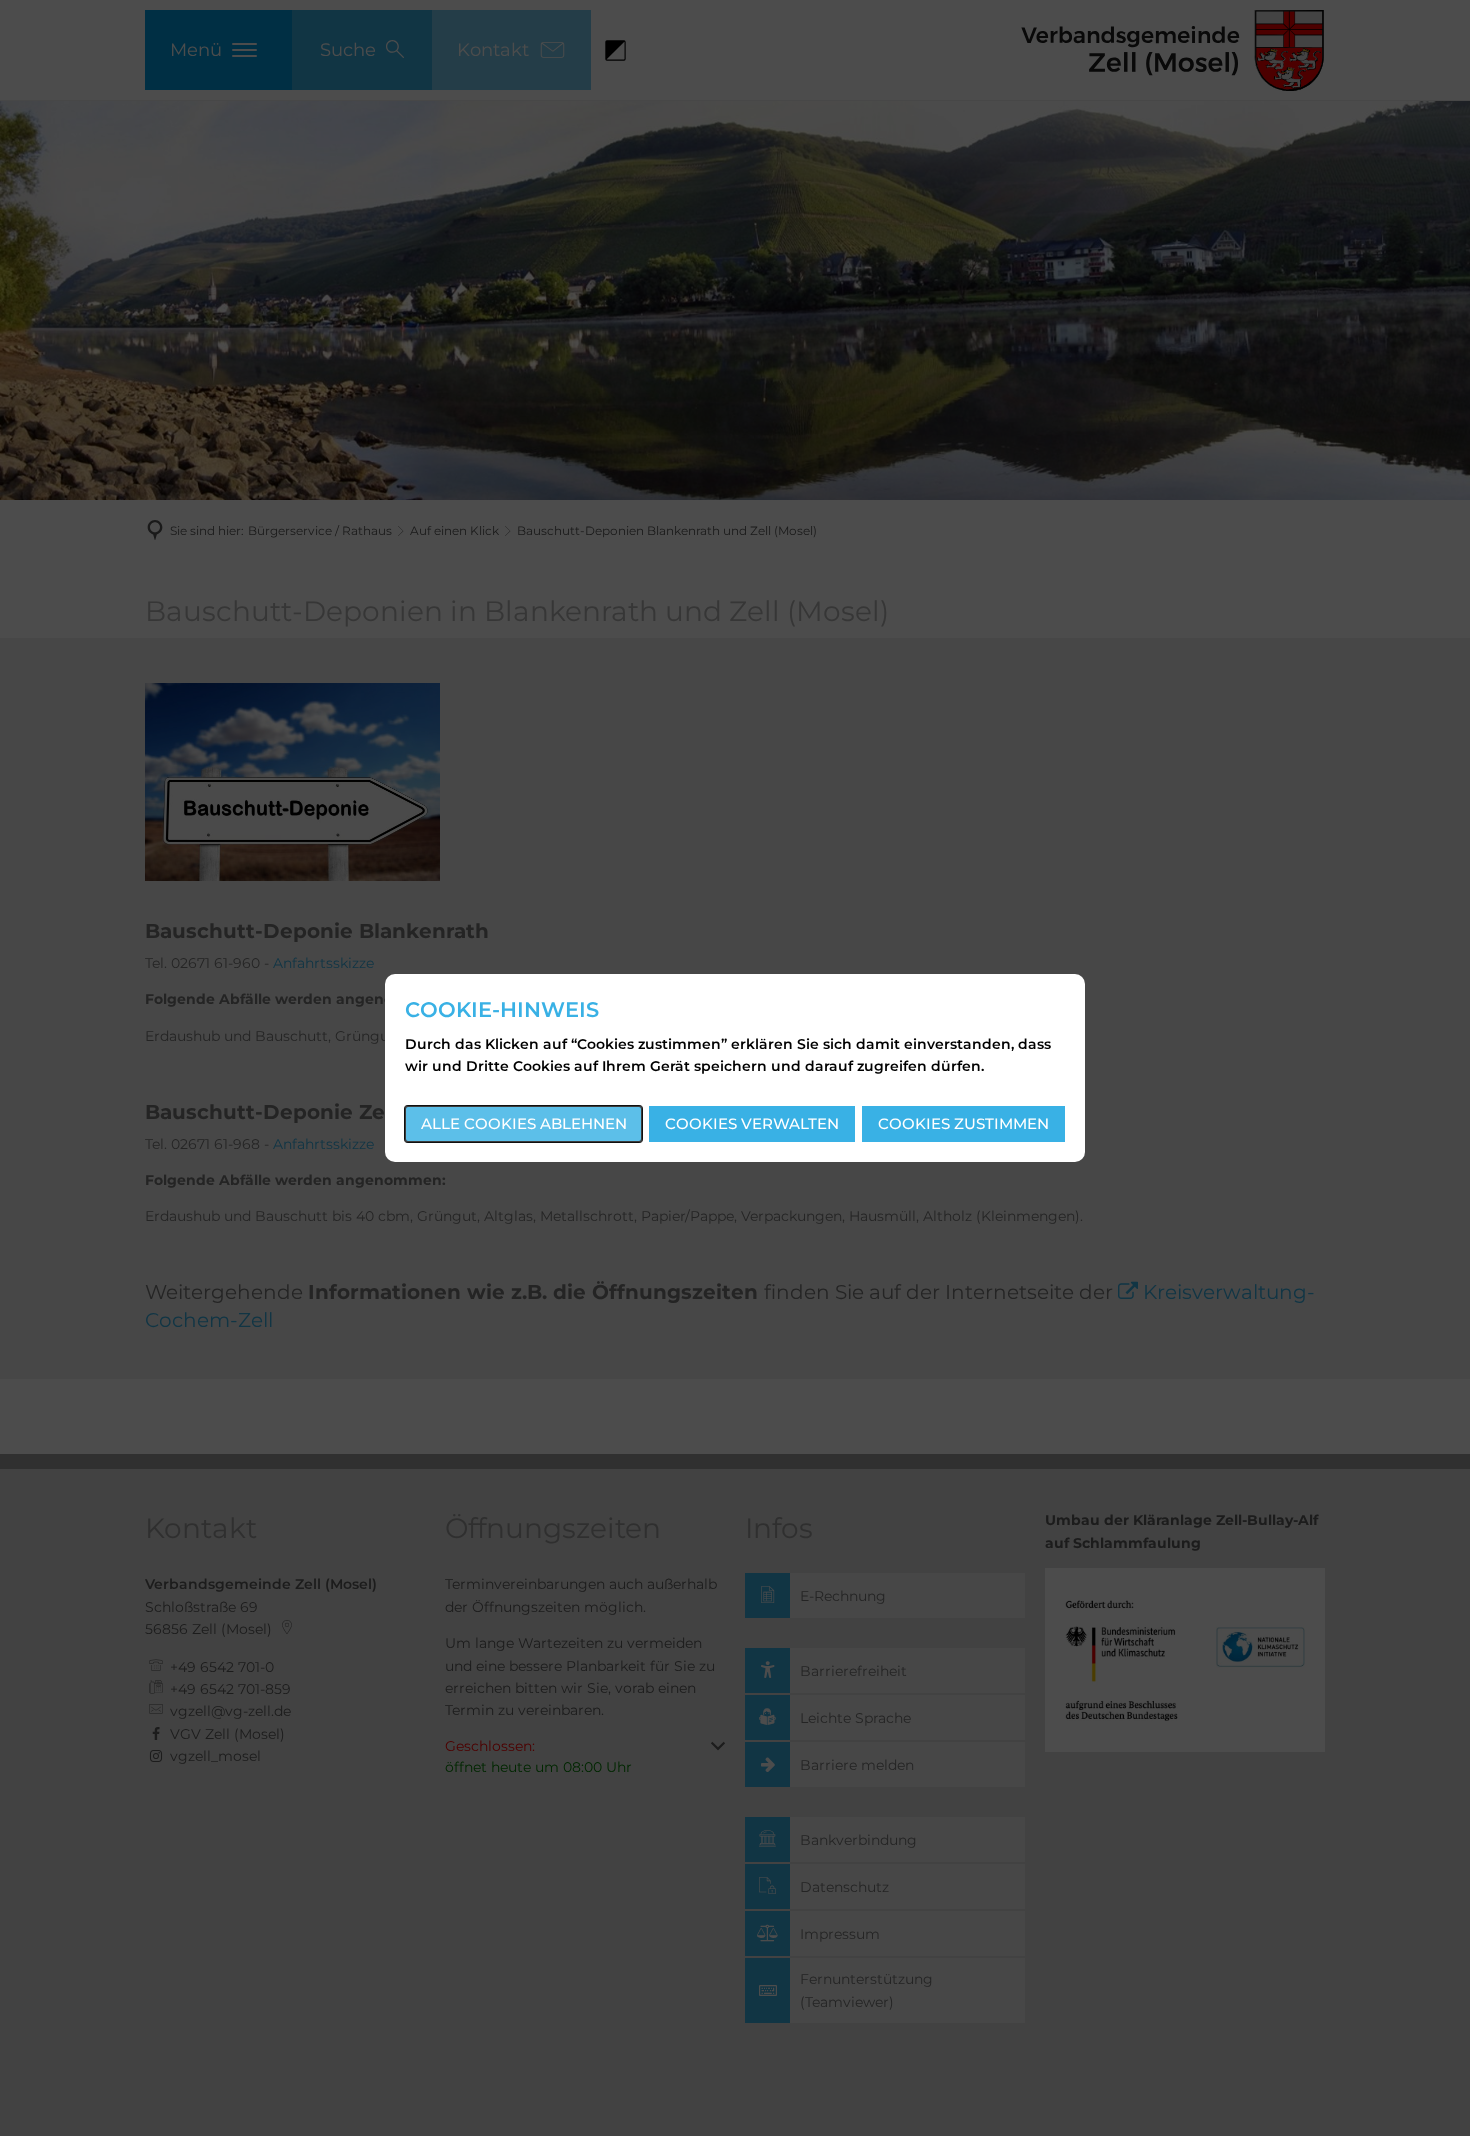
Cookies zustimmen (963, 1123)
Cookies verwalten (752, 1123)
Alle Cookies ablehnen (524, 1123)
